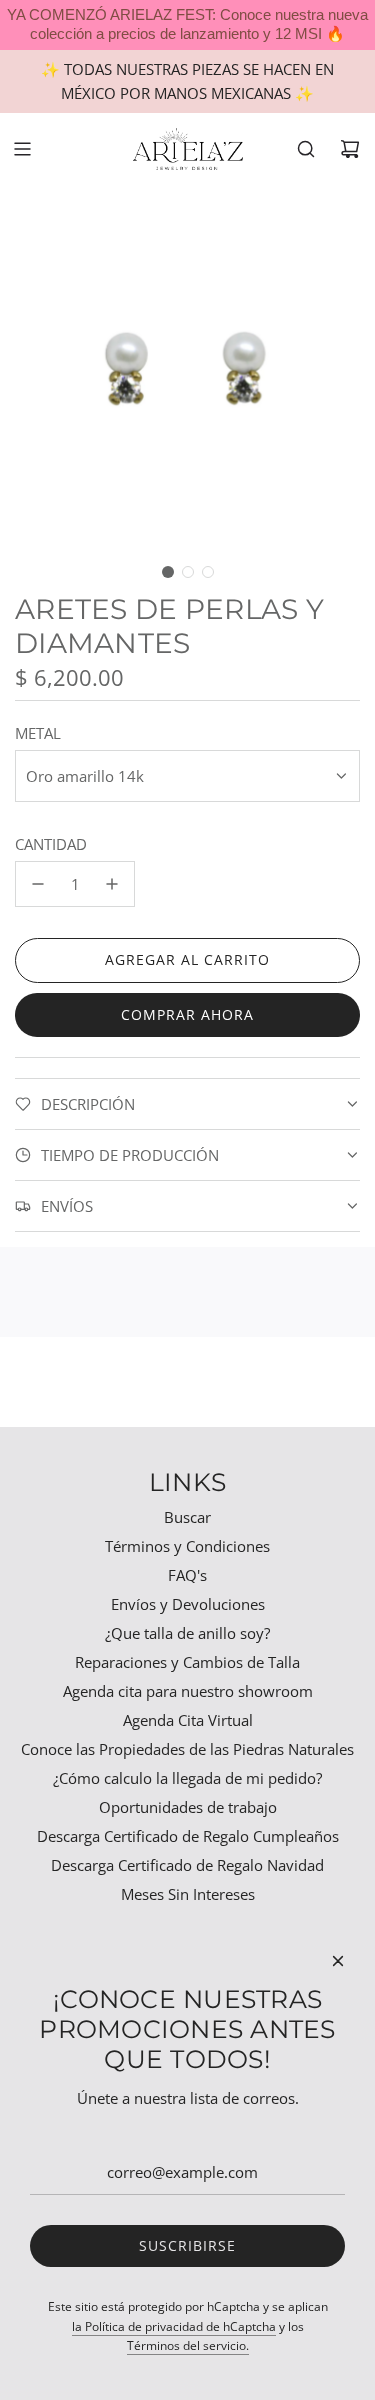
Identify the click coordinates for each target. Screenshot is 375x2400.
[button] (168, 572)
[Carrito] (350, 149)
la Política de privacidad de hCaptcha (174, 2326)
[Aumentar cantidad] (112, 884)
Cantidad (51, 844)
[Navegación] (22, 149)
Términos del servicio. (188, 2345)
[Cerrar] (338, 1961)
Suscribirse (187, 2245)
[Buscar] (306, 149)
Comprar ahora (187, 1014)
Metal (38, 733)
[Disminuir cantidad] (38, 884)
